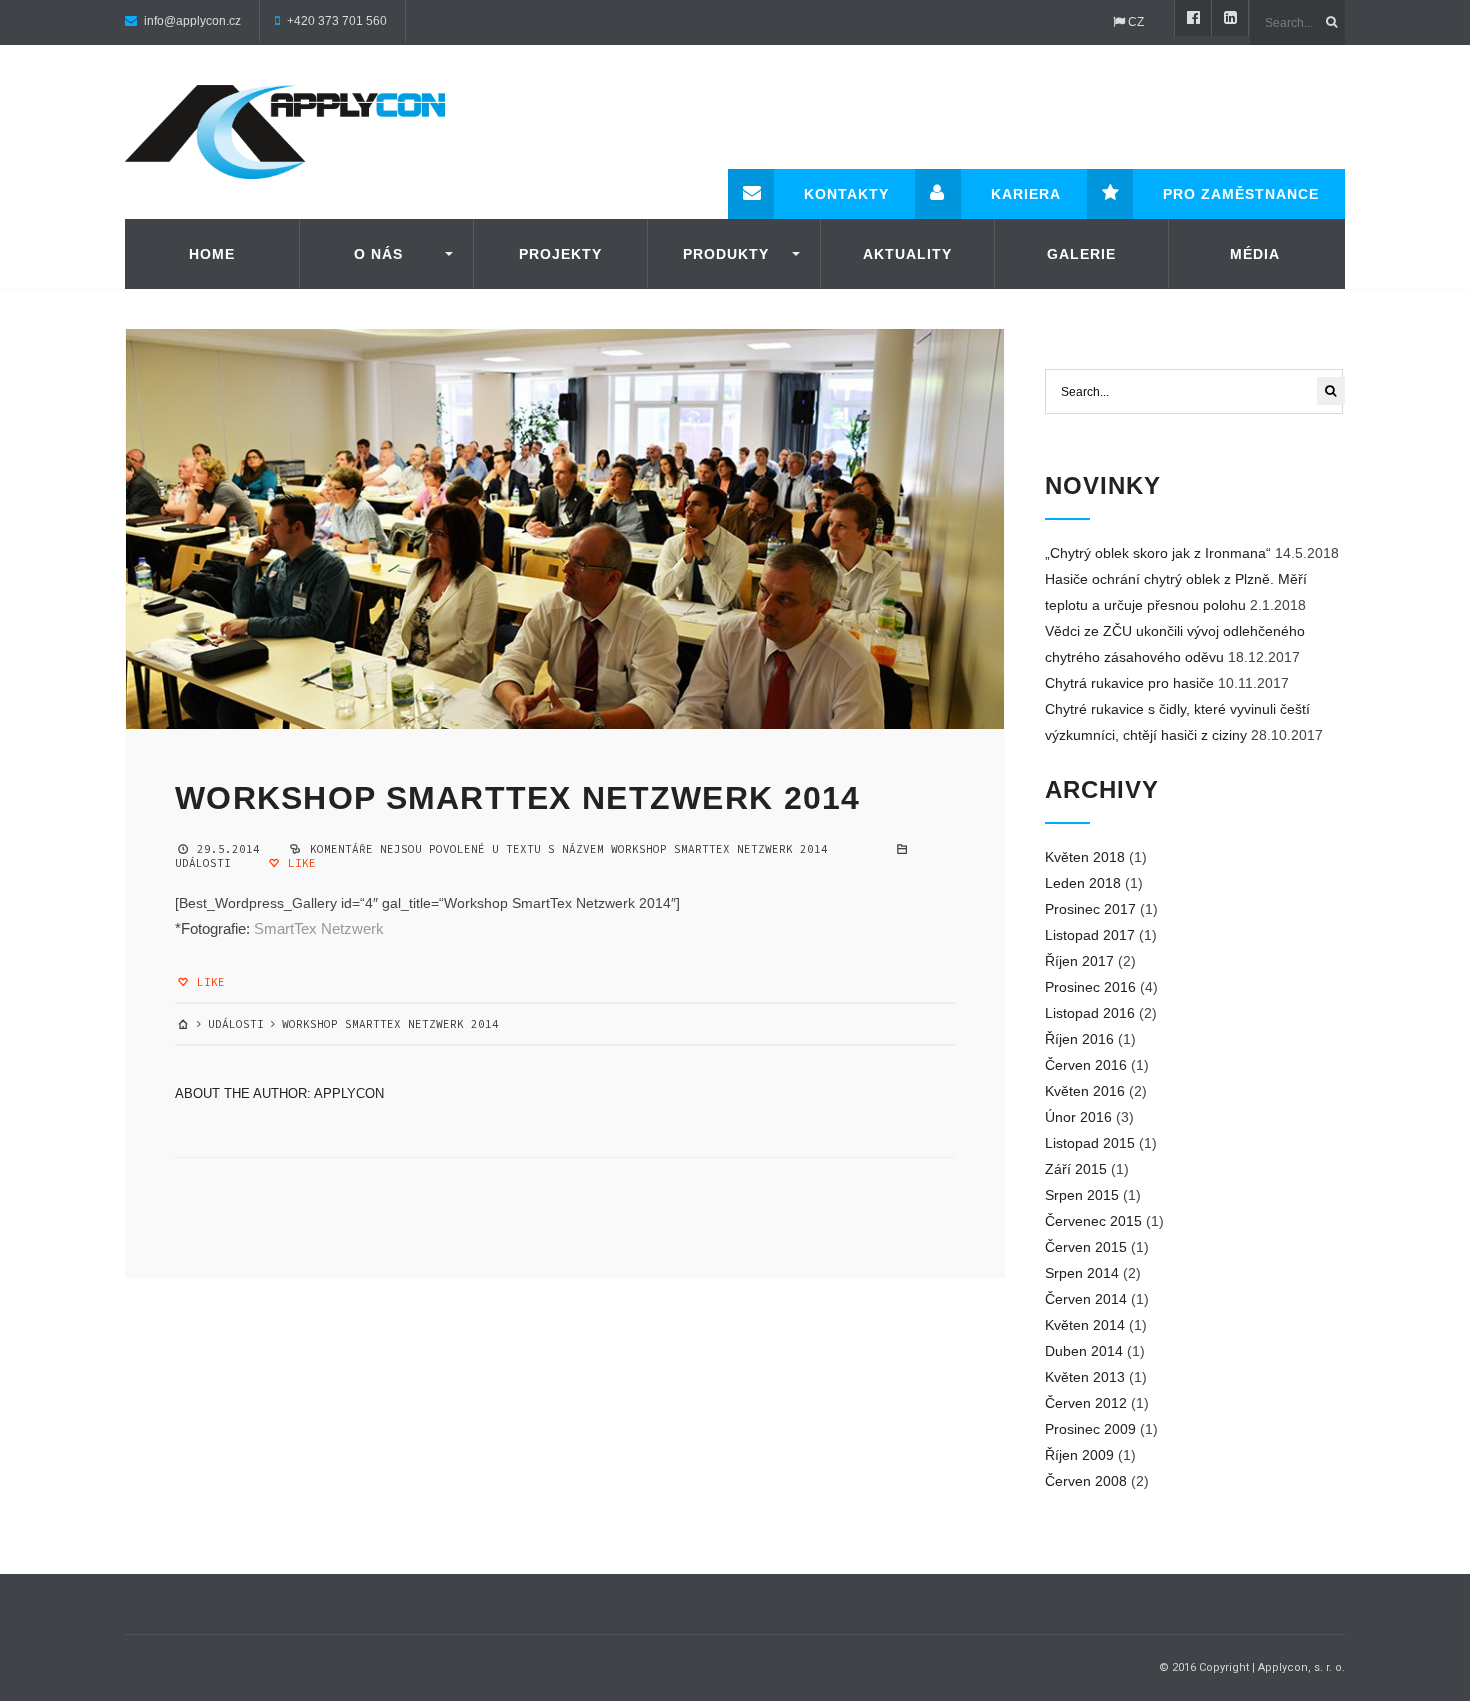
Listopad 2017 (1090, 935)
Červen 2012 (1086, 1403)
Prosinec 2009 (1090, 1429)
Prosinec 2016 (1090, 987)
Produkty (726, 254)
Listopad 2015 (1090, 1143)
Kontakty (846, 194)
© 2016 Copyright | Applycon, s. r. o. (1252, 1667)
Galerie (1081, 254)
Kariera (1026, 194)
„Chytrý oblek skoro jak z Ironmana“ (1158, 553)
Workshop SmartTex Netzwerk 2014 (518, 798)
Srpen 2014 (1082, 1273)
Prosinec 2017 (1090, 909)
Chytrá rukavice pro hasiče (1129, 683)
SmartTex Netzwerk (319, 928)
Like (298, 863)
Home (212, 254)
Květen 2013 (1085, 1377)
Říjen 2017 (1079, 961)
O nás (378, 254)
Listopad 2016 (1090, 1013)
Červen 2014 (1086, 1299)
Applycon (349, 1093)
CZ (1134, 22)
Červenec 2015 (1093, 1221)
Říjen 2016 (1079, 1039)
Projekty (560, 254)
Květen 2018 (1085, 857)
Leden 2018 (1083, 883)
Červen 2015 (1086, 1247)
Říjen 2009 (1079, 1455)
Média (1255, 254)
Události (203, 863)
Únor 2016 (1078, 1117)
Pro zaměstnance (1241, 194)
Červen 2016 (1086, 1065)
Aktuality (907, 254)
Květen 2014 (1085, 1325)
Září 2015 (1076, 1169)
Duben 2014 (1084, 1351)
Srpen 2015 (1082, 1195)
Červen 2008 (1086, 1481)
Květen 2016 (1085, 1091)
